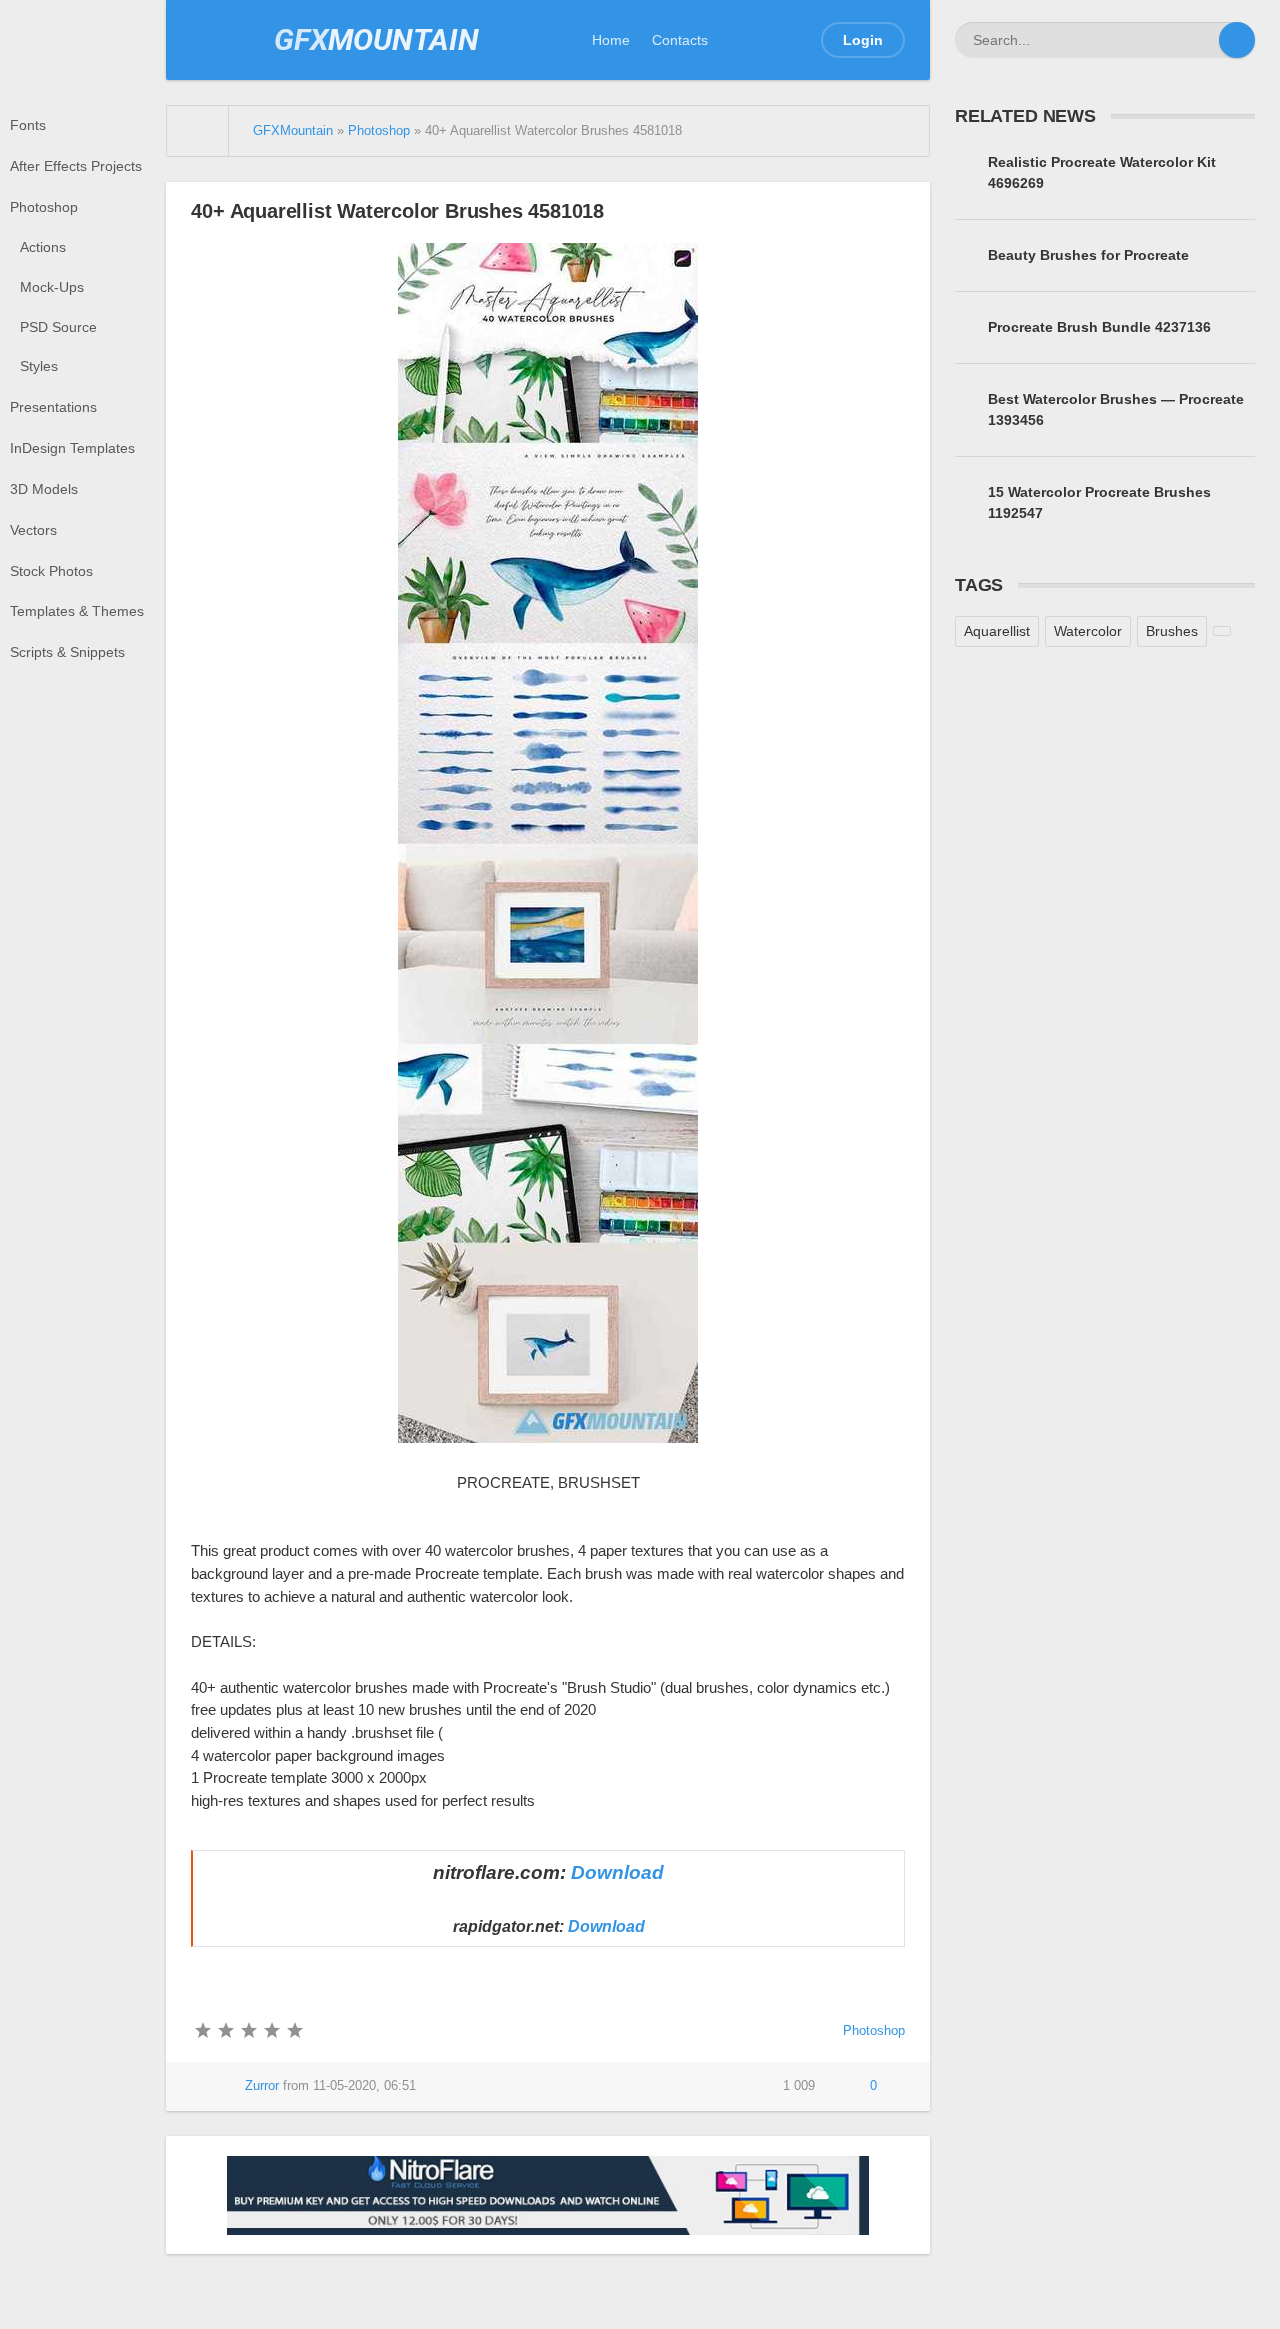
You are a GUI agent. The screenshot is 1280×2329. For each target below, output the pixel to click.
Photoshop (44, 207)
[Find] (1237, 40)
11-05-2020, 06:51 (364, 2086)
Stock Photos (51, 571)
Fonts (28, 125)
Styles (39, 366)
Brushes (1172, 631)
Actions (43, 247)
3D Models (44, 489)
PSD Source (58, 327)
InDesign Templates (72, 448)
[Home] (198, 131)
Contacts (680, 40)
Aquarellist (997, 631)
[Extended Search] (1201, 40)
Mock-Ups (52, 287)
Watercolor (1088, 631)
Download (617, 1872)
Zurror (262, 2086)
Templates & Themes (77, 611)
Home (611, 40)
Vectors (33, 530)
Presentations (53, 407)
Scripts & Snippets (67, 652)
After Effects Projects (76, 166)
